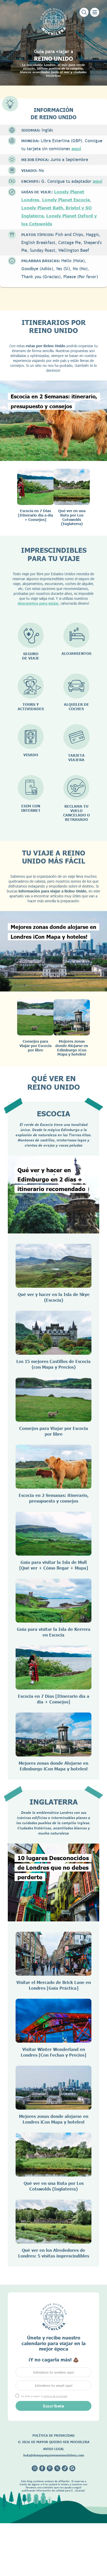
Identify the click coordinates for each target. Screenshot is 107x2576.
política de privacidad (55, 2396)
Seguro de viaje (31, 656)
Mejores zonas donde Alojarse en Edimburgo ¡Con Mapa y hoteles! (72, 1048)
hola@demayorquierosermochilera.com (54, 2455)
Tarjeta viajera (76, 757)
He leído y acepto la (44, 2396)
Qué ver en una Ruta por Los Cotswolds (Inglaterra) (72, 517)
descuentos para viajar (38, 603)
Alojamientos (76, 653)
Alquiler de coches (76, 707)
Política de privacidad (53, 2435)
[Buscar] (84, 12)
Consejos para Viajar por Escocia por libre (35, 1046)
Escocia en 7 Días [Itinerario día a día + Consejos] (35, 515)
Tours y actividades (31, 707)
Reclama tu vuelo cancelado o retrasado (76, 813)
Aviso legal (54, 2449)
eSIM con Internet (31, 808)
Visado (31, 755)
